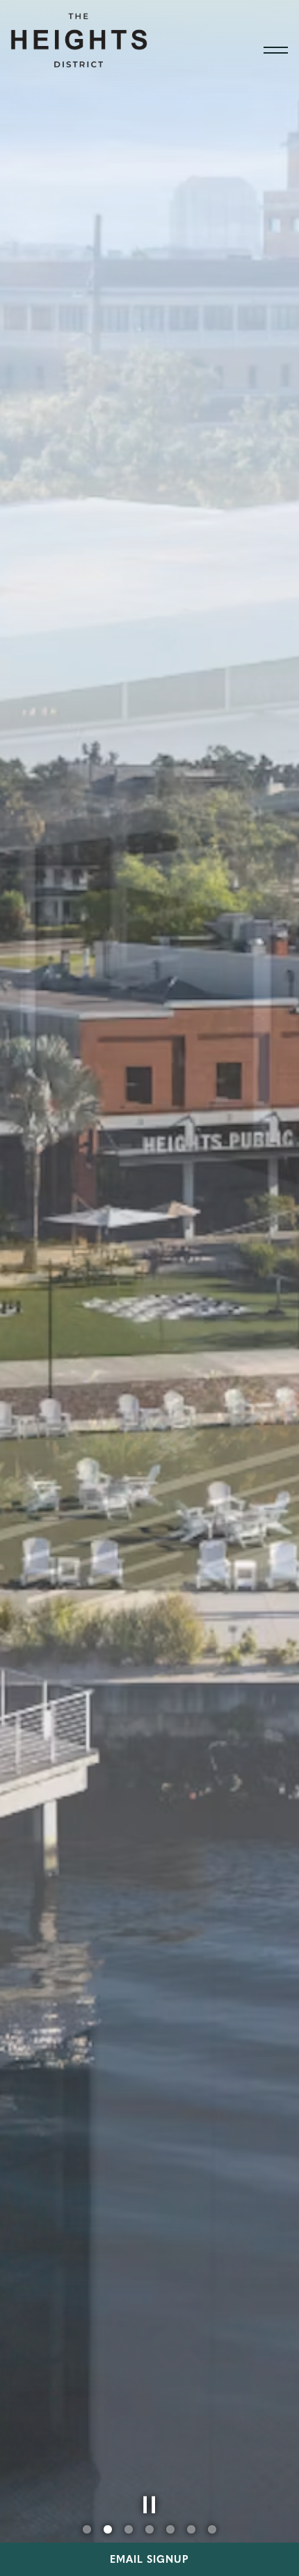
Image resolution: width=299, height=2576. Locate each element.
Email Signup (149, 2559)
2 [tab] (108, 2530)
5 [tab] (170, 2530)
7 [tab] (212, 2530)
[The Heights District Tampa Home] (80, 38)
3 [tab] (129, 2530)
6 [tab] (191, 2530)
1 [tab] (87, 2530)
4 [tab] (149, 2530)
